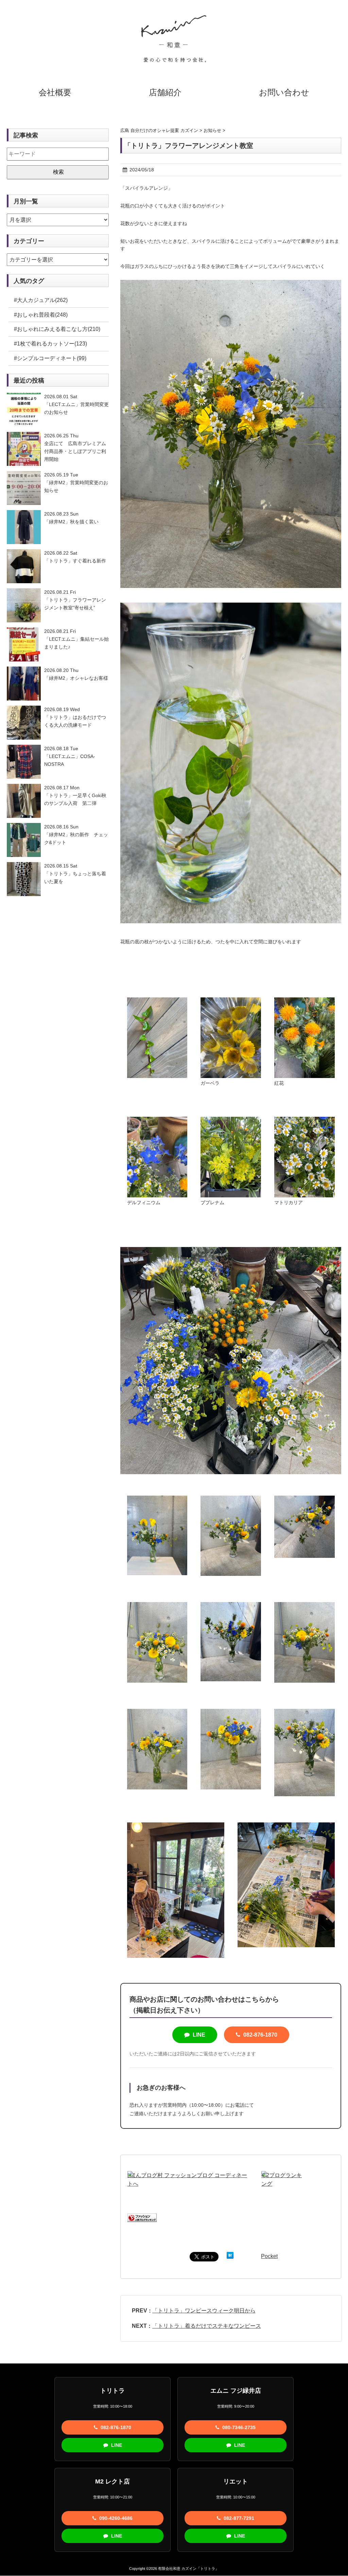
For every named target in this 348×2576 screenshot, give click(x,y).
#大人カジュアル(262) (41, 300)
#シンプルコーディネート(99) (50, 358)
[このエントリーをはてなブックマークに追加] (230, 2256)
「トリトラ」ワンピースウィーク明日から (204, 2311)
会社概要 (55, 92)
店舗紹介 (165, 92)
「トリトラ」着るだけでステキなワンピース (207, 2326)
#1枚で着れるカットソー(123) (50, 344)
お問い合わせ (284, 92)
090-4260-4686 (115, 2518)
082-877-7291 (238, 2518)
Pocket (269, 2256)
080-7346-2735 (238, 2427)
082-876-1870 (260, 2035)
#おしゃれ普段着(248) (41, 315)
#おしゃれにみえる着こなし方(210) (57, 329)
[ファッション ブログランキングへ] (142, 2218)
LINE (198, 2035)
